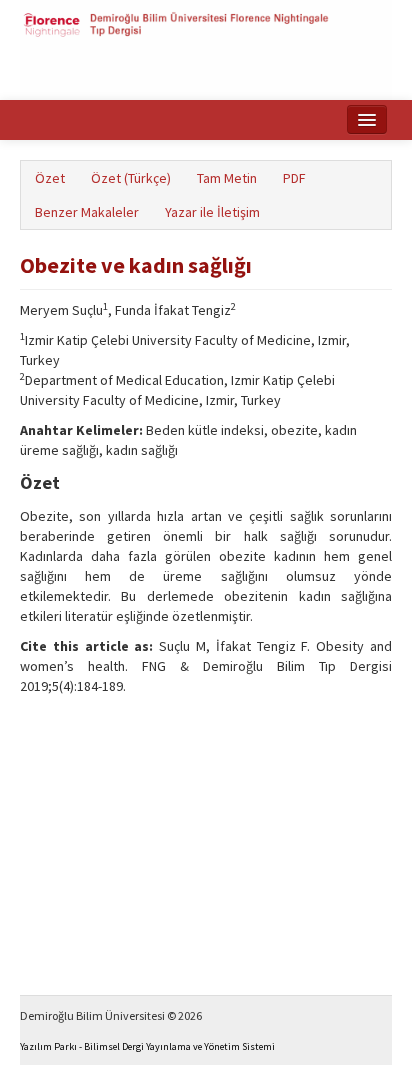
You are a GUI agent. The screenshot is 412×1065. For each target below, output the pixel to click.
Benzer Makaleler (87, 212)
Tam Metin (227, 178)
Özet (50, 178)
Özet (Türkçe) (131, 178)
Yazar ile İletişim (212, 212)
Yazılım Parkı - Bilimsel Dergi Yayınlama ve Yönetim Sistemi (147, 1046)
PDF (294, 178)
